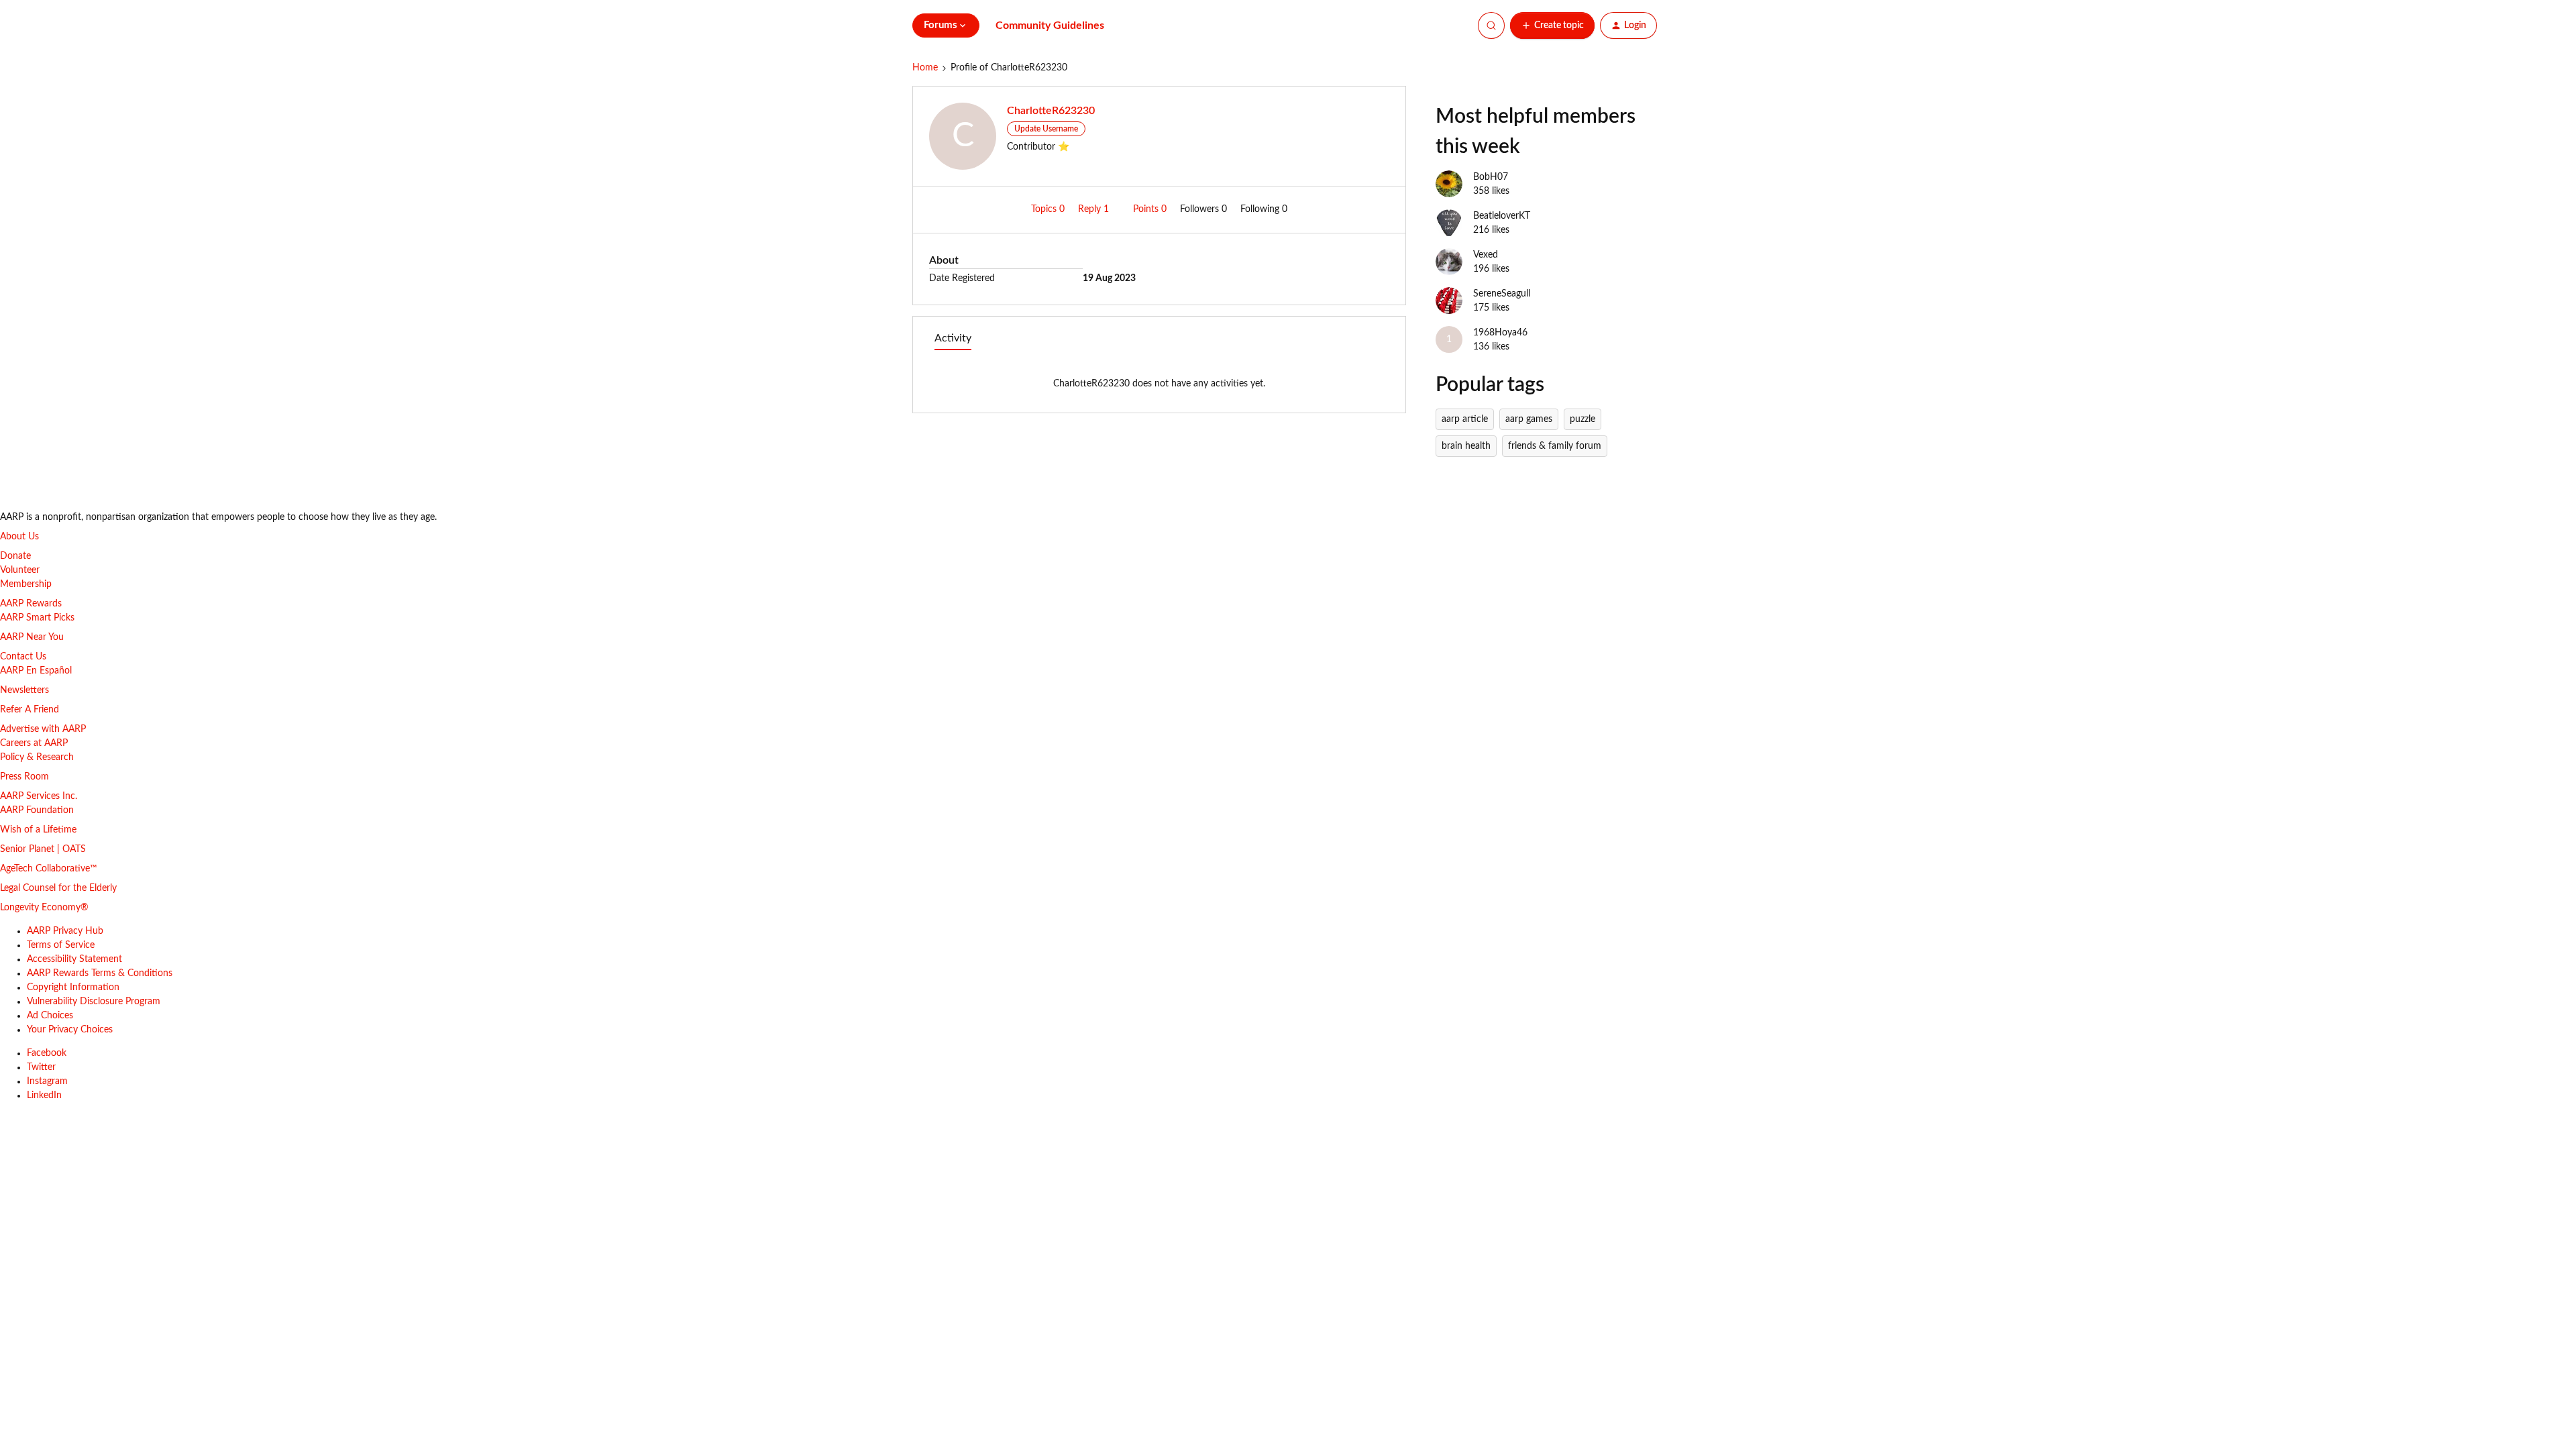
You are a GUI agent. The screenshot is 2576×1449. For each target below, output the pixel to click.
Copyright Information (73, 987)
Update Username (1046, 129)
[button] (1552, 25)
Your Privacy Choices (70, 1030)
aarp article (1465, 419)
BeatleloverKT (1502, 216)
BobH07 (1491, 177)
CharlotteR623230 (1051, 111)
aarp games (1529, 419)
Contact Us (23, 657)
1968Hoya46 (1500, 333)
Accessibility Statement (74, 959)
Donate (15, 556)
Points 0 (1151, 209)
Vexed (1486, 255)
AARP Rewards (31, 604)
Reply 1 (1095, 209)
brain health (1466, 446)
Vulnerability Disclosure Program (94, 1002)
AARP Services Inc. (39, 796)
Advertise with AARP (43, 729)
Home (925, 68)
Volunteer (20, 570)
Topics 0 (1049, 209)
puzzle (1582, 419)
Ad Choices (50, 1016)
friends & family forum (1555, 446)
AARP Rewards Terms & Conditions (100, 973)
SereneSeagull (1502, 294)
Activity (953, 338)
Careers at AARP (34, 743)
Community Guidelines (1050, 25)
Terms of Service (61, 945)
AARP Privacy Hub (65, 931)
